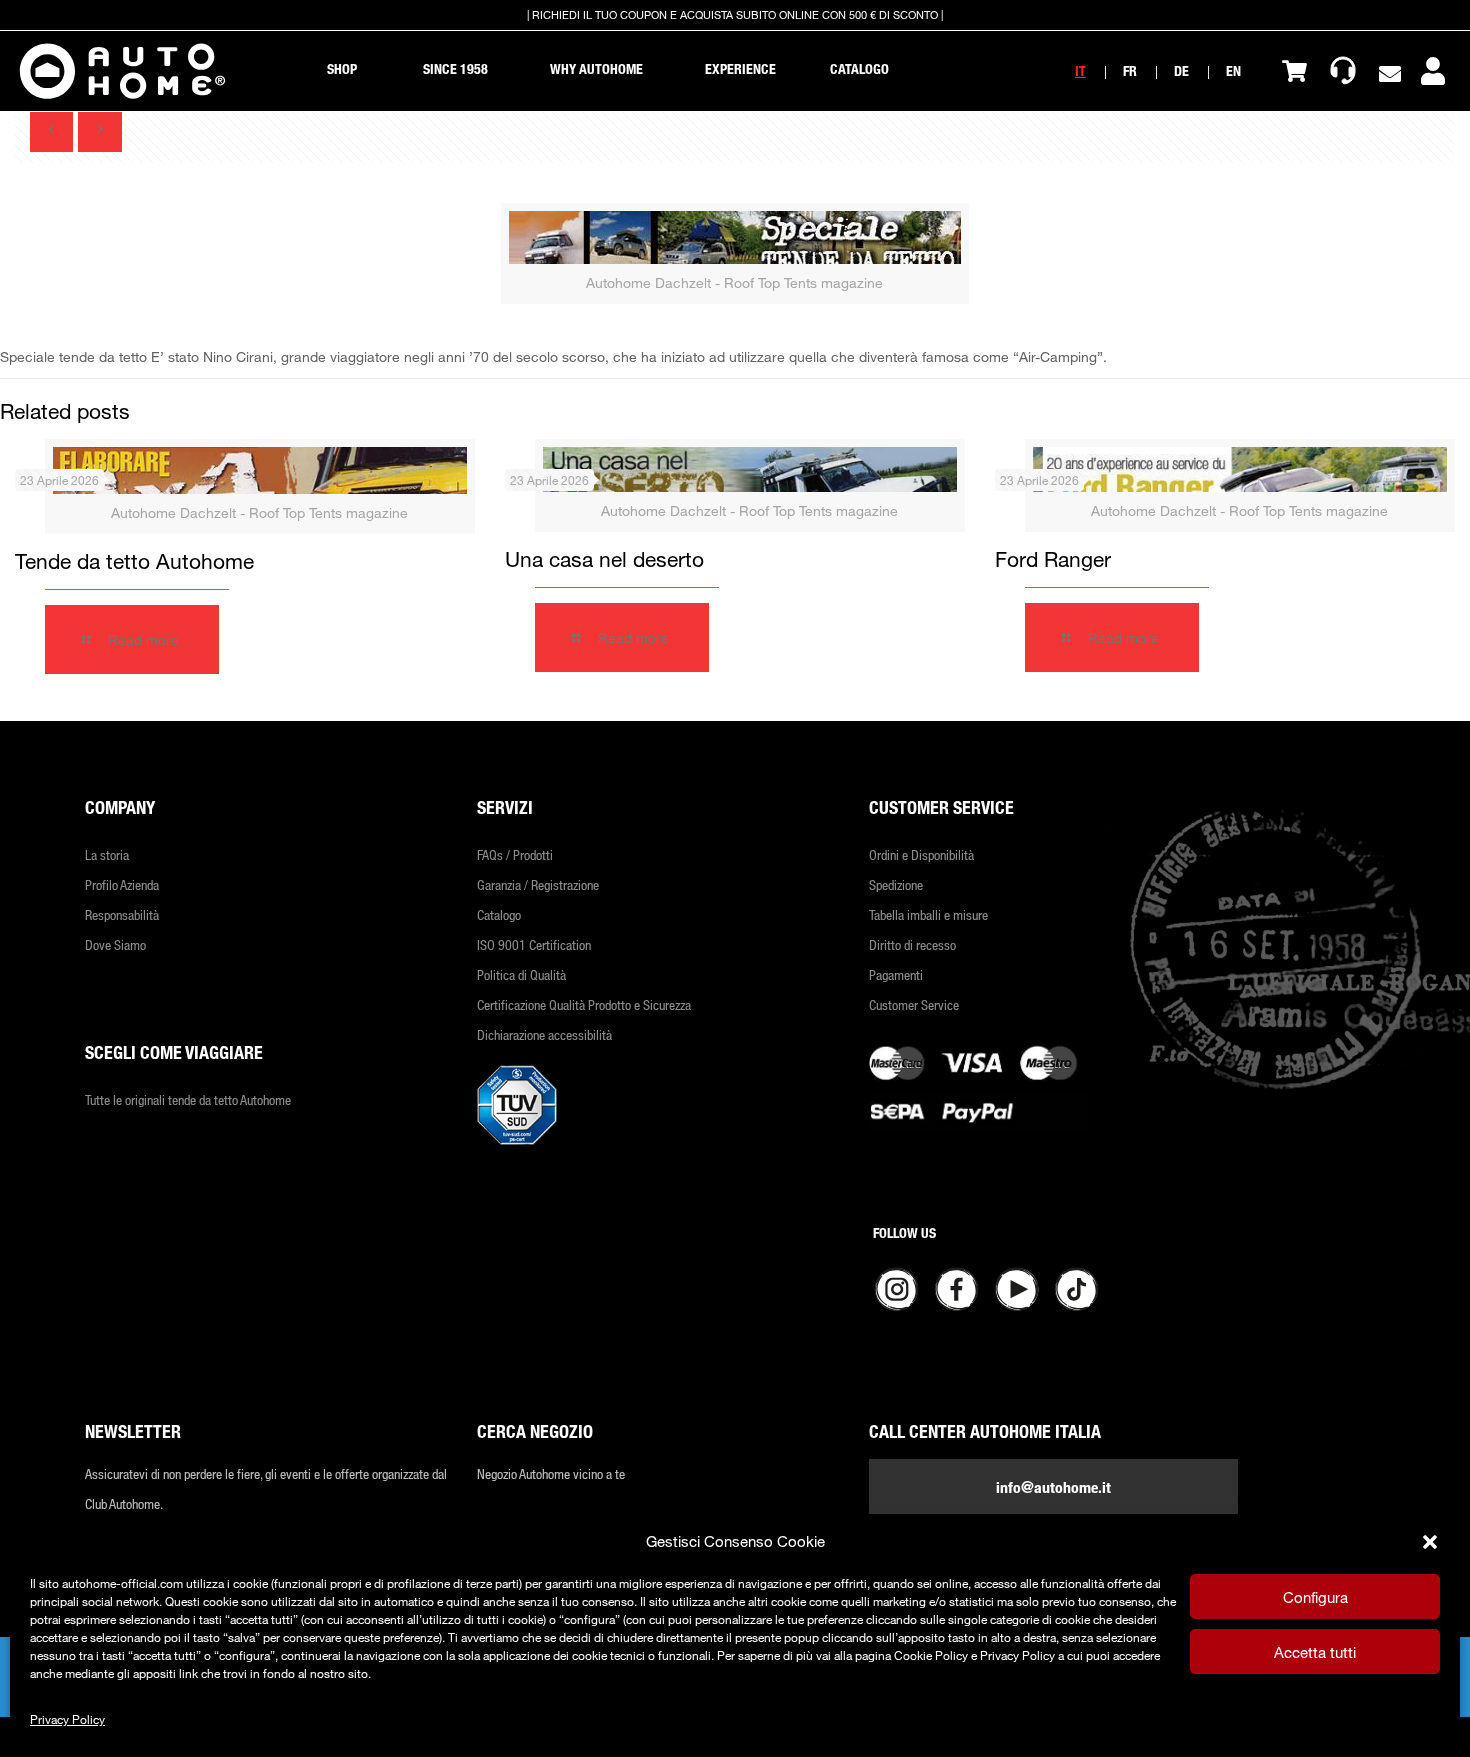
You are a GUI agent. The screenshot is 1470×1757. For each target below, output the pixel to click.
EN (1233, 70)
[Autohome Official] (122, 71)
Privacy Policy (67, 1719)
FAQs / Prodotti (515, 854)
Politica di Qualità (521, 974)
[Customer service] (1343, 71)
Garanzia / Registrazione (538, 884)
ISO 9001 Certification (534, 944)
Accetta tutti (1315, 1652)
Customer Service (914, 1004)
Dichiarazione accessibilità (544, 1034)
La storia (107, 854)
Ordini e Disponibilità (921, 854)
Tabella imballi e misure (928, 914)
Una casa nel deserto (604, 559)
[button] (1430, 1542)
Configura (1315, 1597)
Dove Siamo (115, 944)
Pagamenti (896, 974)
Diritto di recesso (912, 944)
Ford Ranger (1053, 559)
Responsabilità (122, 914)
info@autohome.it (1053, 1487)
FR (1130, 70)
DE (1181, 70)
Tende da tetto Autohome (134, 561)
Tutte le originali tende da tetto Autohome (188, 1099)
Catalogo (499, 914)
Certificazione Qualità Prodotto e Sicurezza (584, 1004)
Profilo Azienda (122, 884)
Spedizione (896, 884)
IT (1080, 70)
